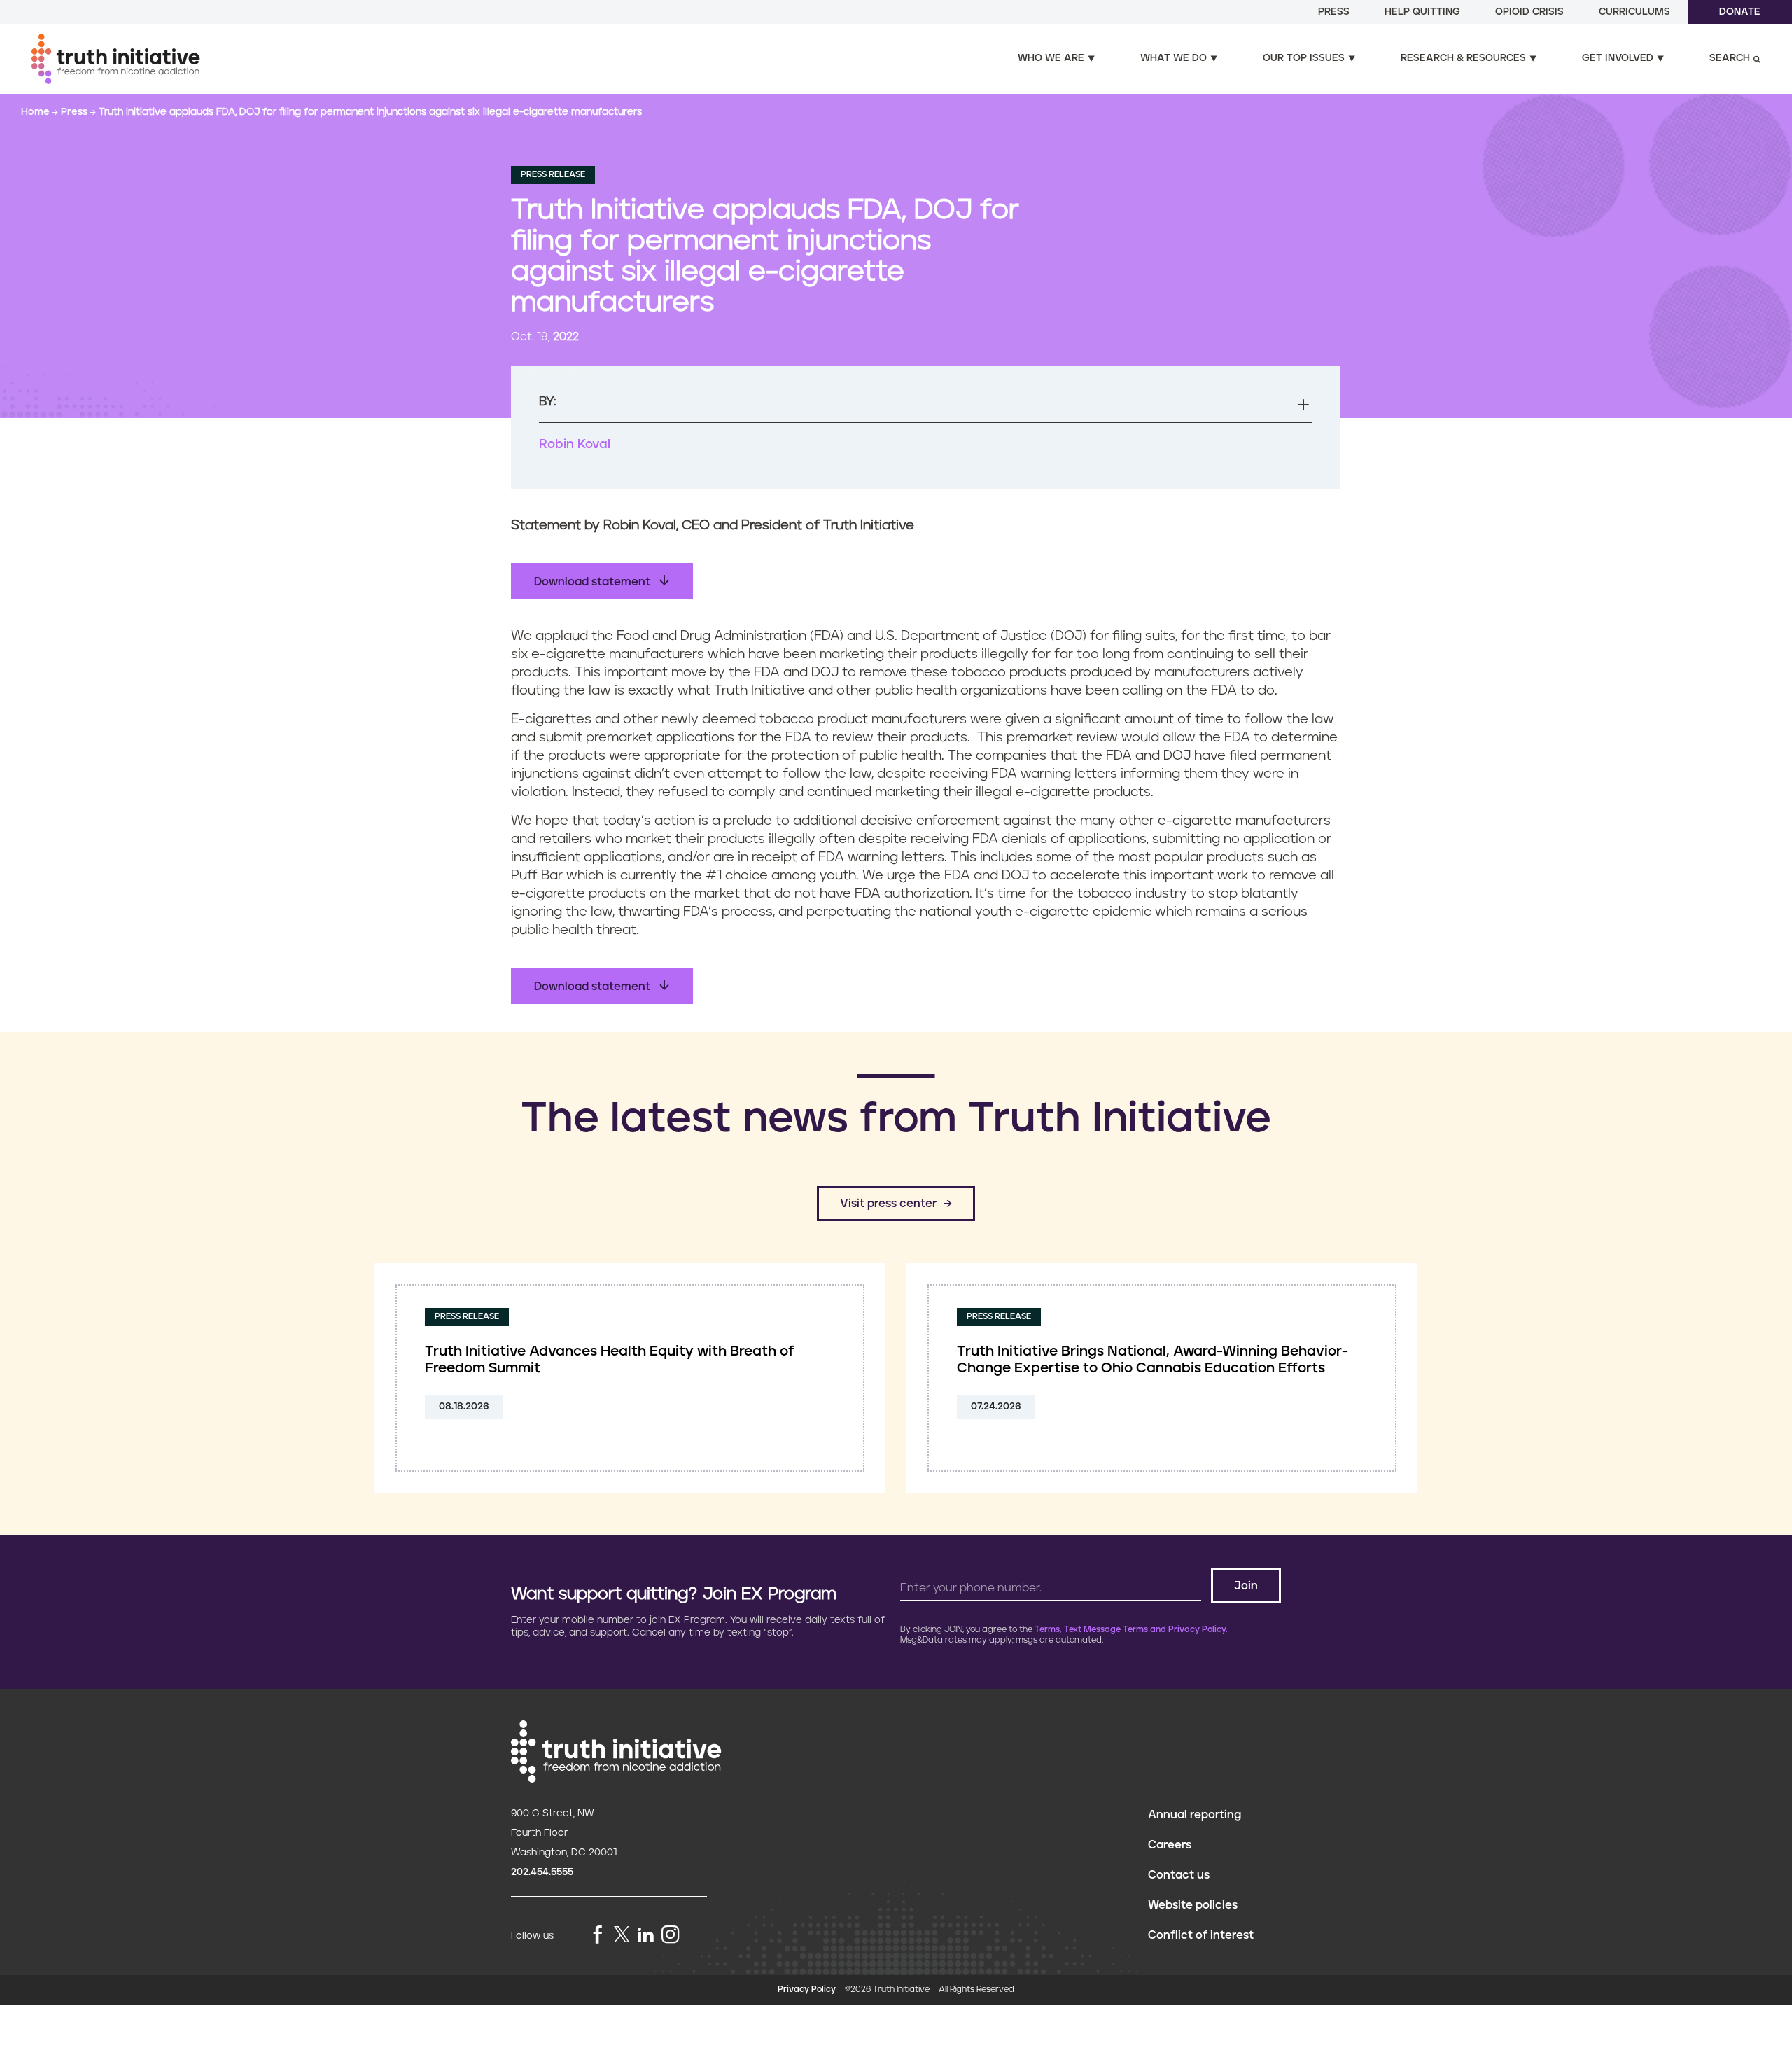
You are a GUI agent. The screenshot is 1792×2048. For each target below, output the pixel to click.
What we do (1174, 58)
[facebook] (598, 1936)
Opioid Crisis (1529, 12)
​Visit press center (888, 1204)
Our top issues (1304, 58)
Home (37, 112)
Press (1334, 12)
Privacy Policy (807, 1990)
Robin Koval (575, 445)
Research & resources (1463, 58)
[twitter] (622, 1934)
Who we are (1051, 58)
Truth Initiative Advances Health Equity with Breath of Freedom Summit (610, 1360)
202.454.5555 (542, 1872)
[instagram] (671, 1936)
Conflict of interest (1201, 1935)
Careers (1170, 1845)
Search (1730, 58)
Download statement (594, 582)
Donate (1740, 12)
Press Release (553, 175)
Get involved (1618, 58)
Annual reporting (1195, 1815)
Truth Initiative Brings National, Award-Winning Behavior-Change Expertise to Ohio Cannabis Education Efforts (1153, 1360)
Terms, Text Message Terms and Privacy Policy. (1131, 1630)
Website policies (1193, 1905)
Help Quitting (1422, 12)
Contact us (1179, 1875)
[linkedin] (645, 1936)
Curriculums (1634, 12)
